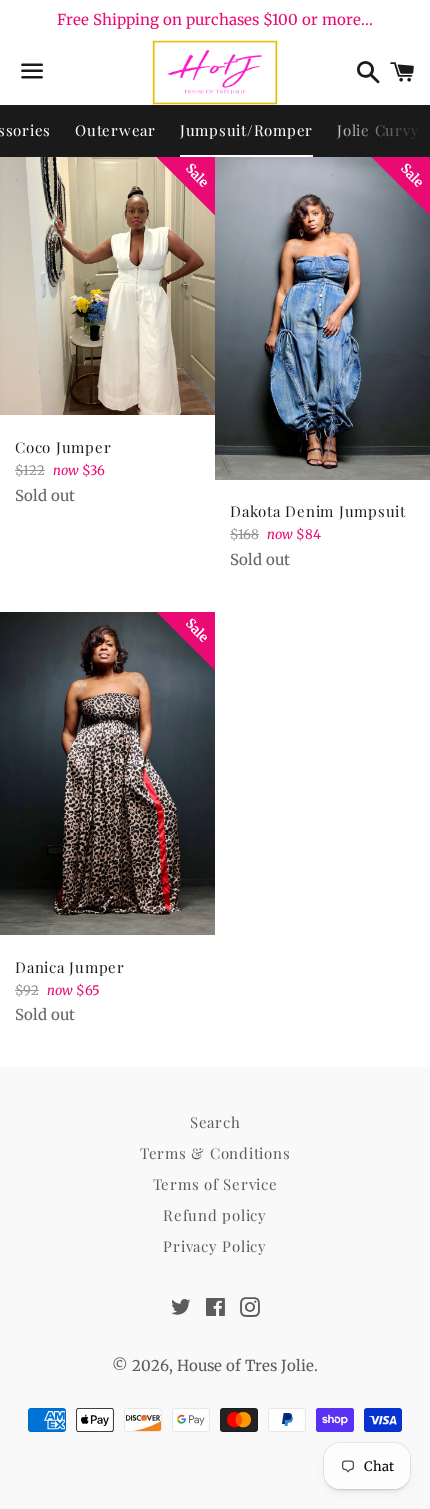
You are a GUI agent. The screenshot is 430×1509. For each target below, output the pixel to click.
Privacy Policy (215, 1246)
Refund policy (215, 1215)
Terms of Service (215, 1184)
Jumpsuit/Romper (246, 130)
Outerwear (115, 130)
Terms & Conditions (215, 1153)
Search (215, 1122)
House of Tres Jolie (245, 1365)
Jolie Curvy (378, 130)
